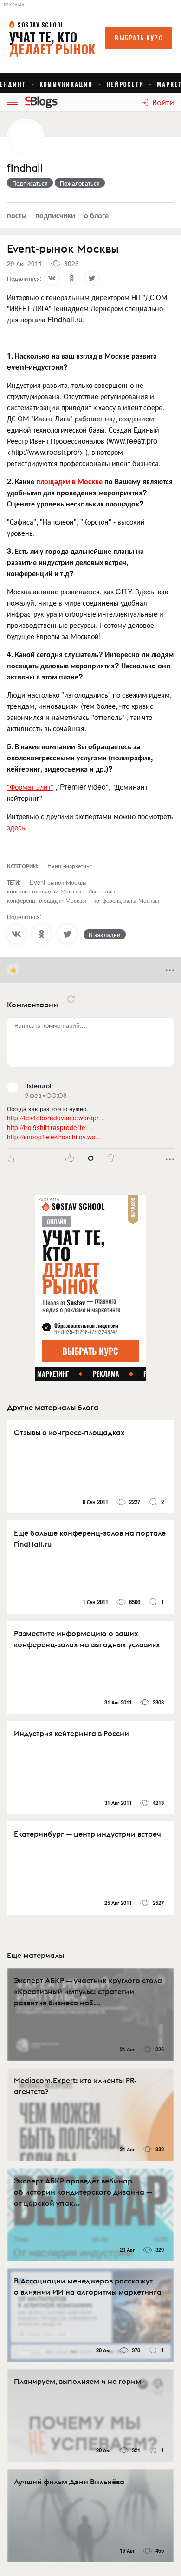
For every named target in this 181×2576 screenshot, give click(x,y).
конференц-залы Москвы (126, 900)
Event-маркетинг (70, 866)
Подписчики (55, 215)
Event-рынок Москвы (58, 882)
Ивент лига (102, 891)
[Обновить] (71, 999)
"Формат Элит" (30, 787)
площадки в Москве (69, 481)
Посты (17, 215)
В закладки (105, 934)
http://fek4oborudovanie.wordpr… (56, 1118)
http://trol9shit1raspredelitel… (50, 1127)
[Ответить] (11, 1159)
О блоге (96, 215)
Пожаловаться (80, 183)
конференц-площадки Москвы (47, 900)
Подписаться (30, 183)
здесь (16, 827)
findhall (25, 168)
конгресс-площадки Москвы (44, 891)
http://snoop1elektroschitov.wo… (55, 1137)
